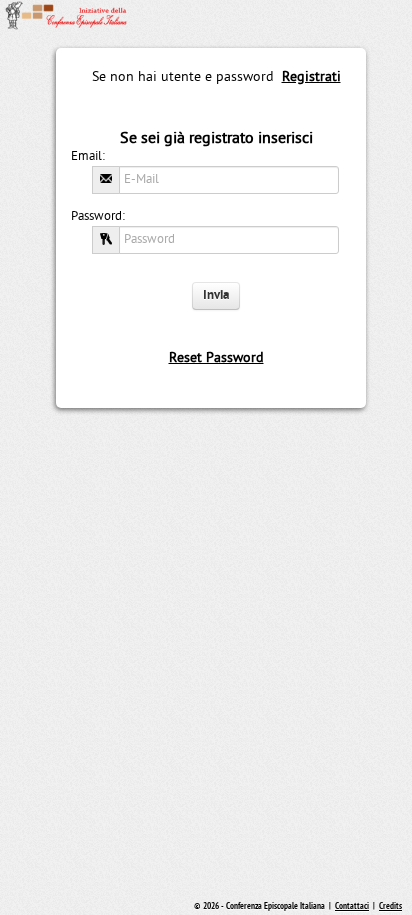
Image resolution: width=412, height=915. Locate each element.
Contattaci (352, 907)
